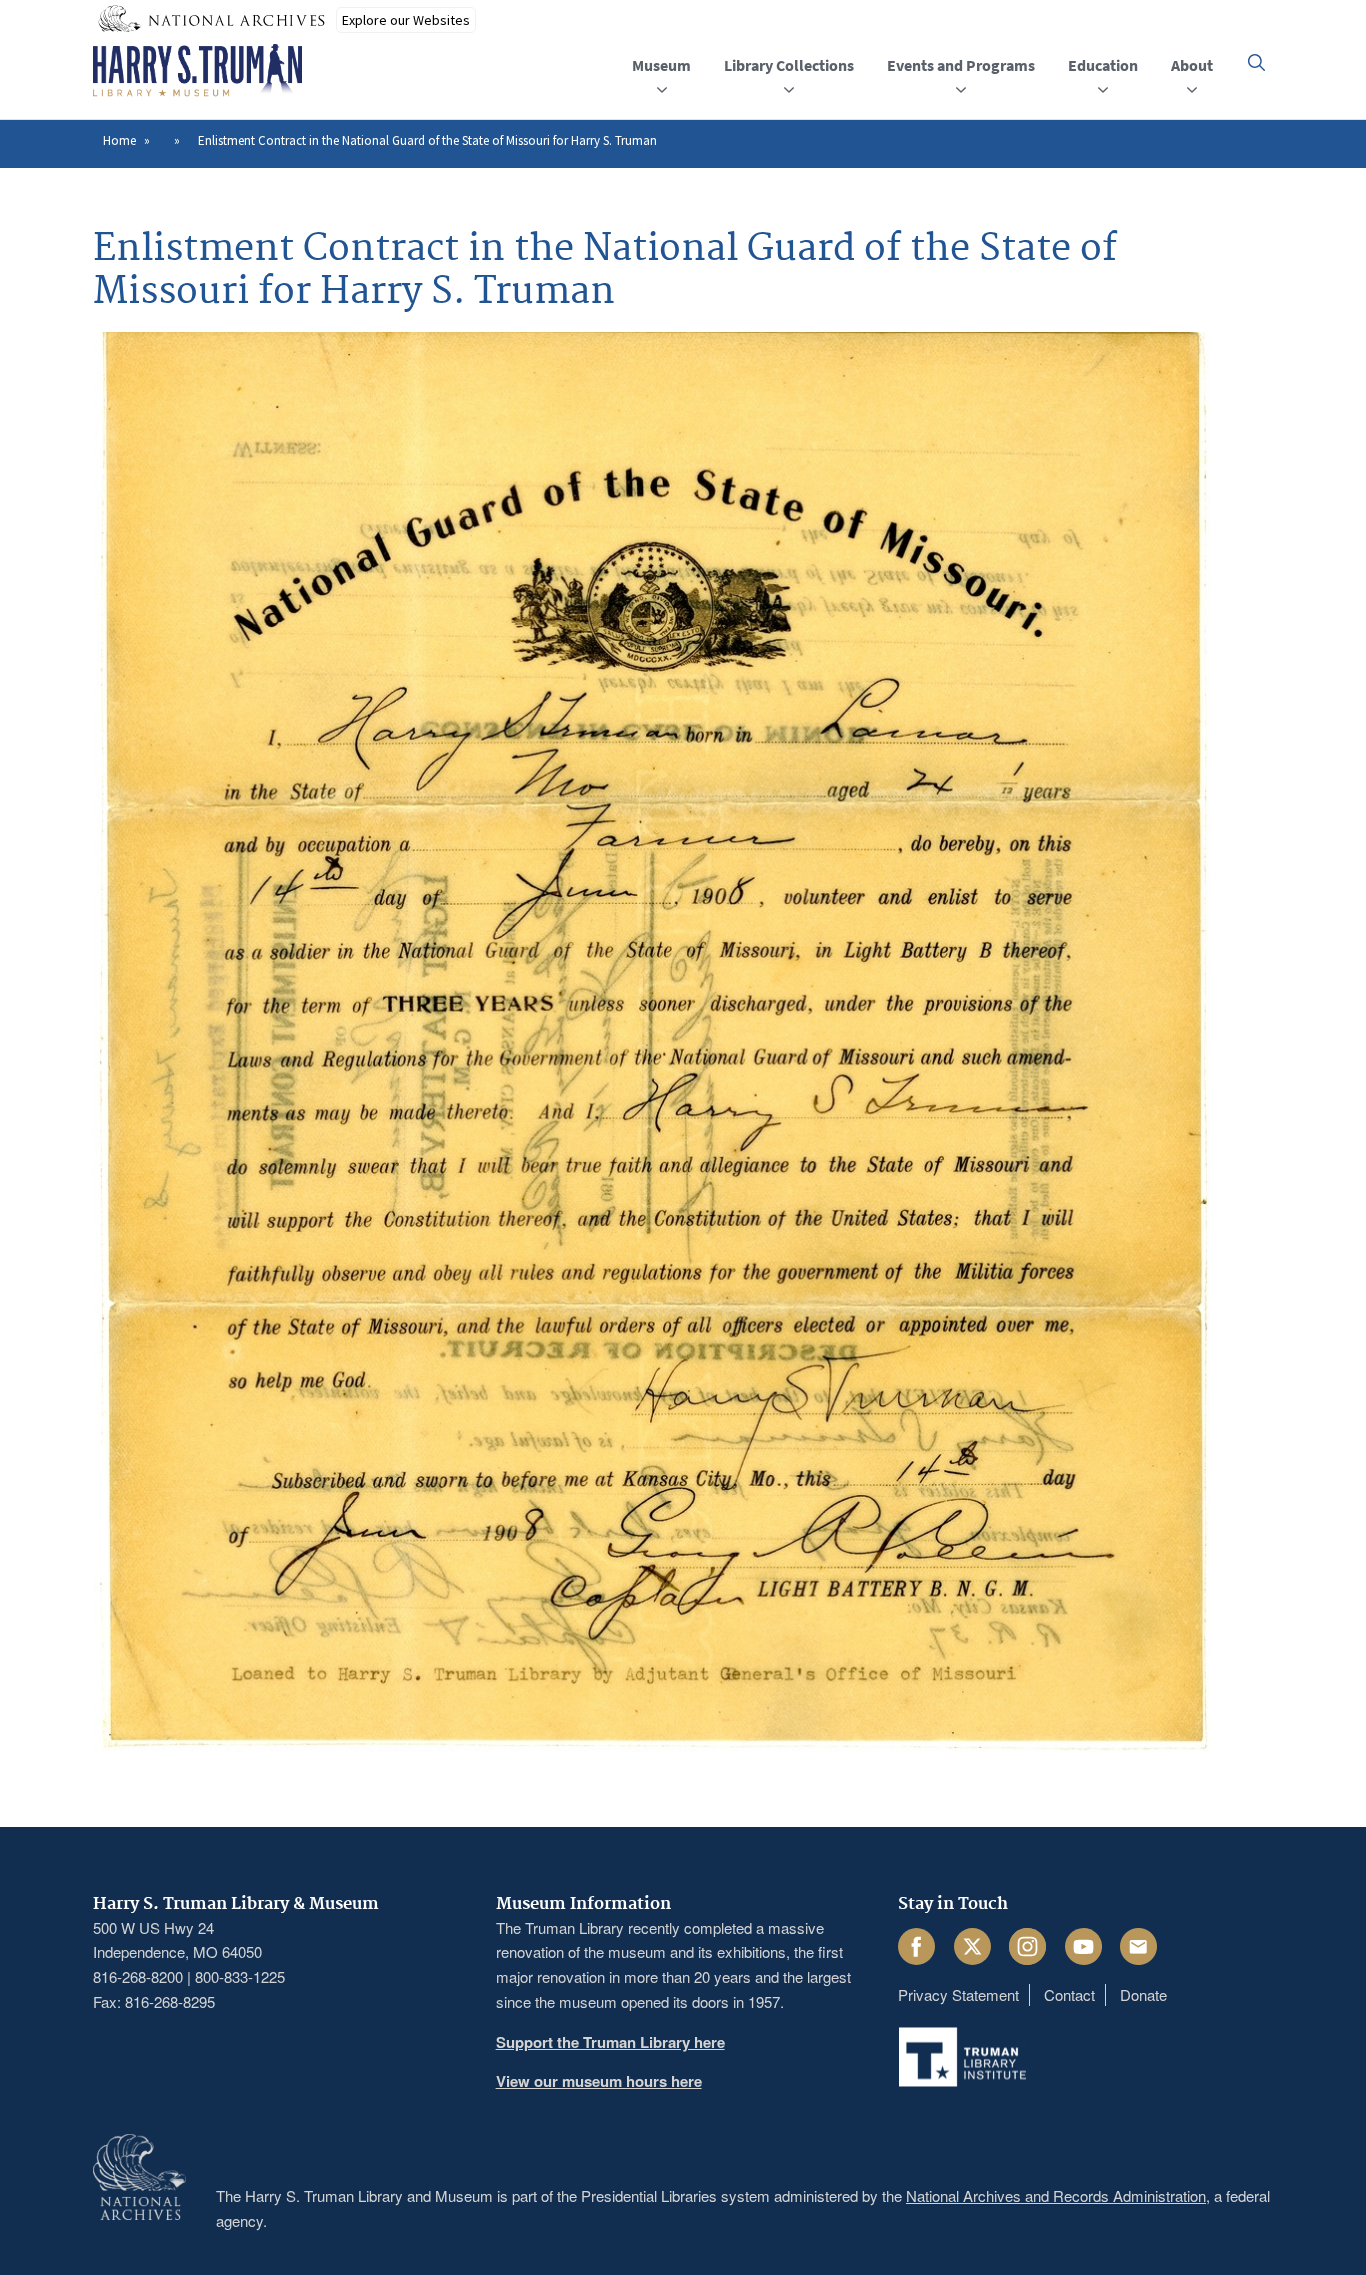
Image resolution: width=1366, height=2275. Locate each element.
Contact (1069, 1994)
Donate (1143, 1994)
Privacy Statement (958, 1994)
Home (119, 140)
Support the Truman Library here (610, 2042)
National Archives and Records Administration (1056, 2195)
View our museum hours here (599, 2081)
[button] (1256, 62)
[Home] (197, 71)
